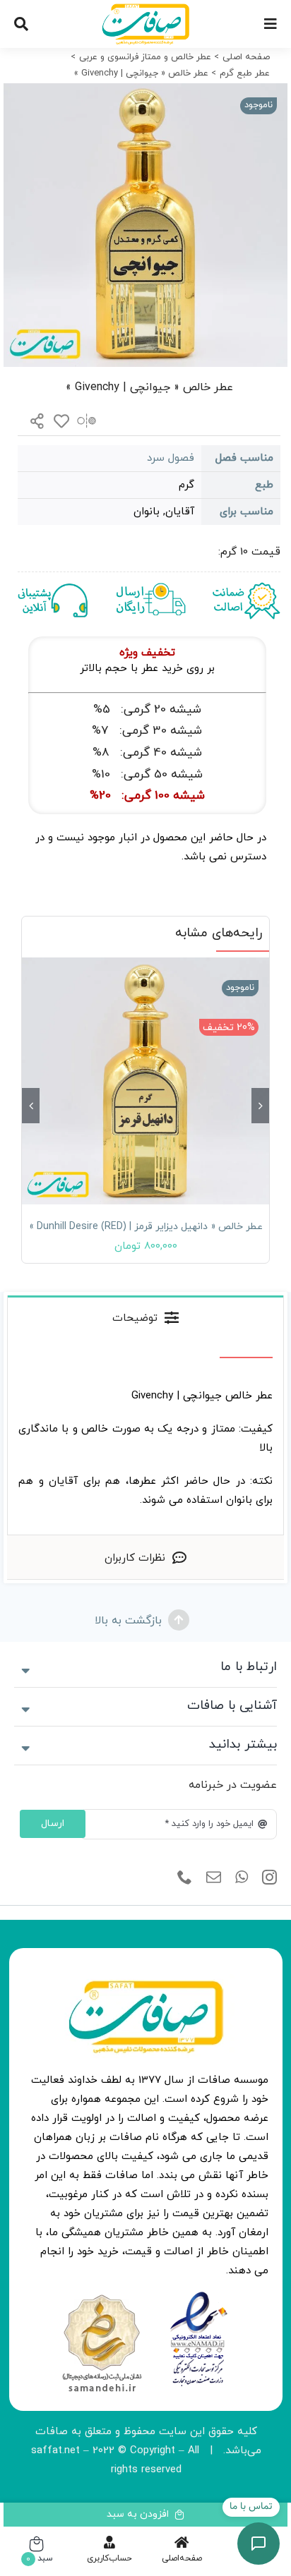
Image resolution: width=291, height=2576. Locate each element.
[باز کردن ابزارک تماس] (259, 2544)
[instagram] (269, 1877)
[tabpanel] (145, 1437)
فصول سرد (171, 458)
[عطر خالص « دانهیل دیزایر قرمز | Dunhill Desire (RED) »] (145, 1081)
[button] (260, 1106)
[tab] (145, 1317)
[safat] (145, 9)
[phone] (185, 1877)
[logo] (199, 2296)
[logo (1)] (102, 2296)
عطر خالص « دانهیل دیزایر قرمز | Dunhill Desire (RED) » (146, 1227)
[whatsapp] (242, 1877)
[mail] (214, 1877)
